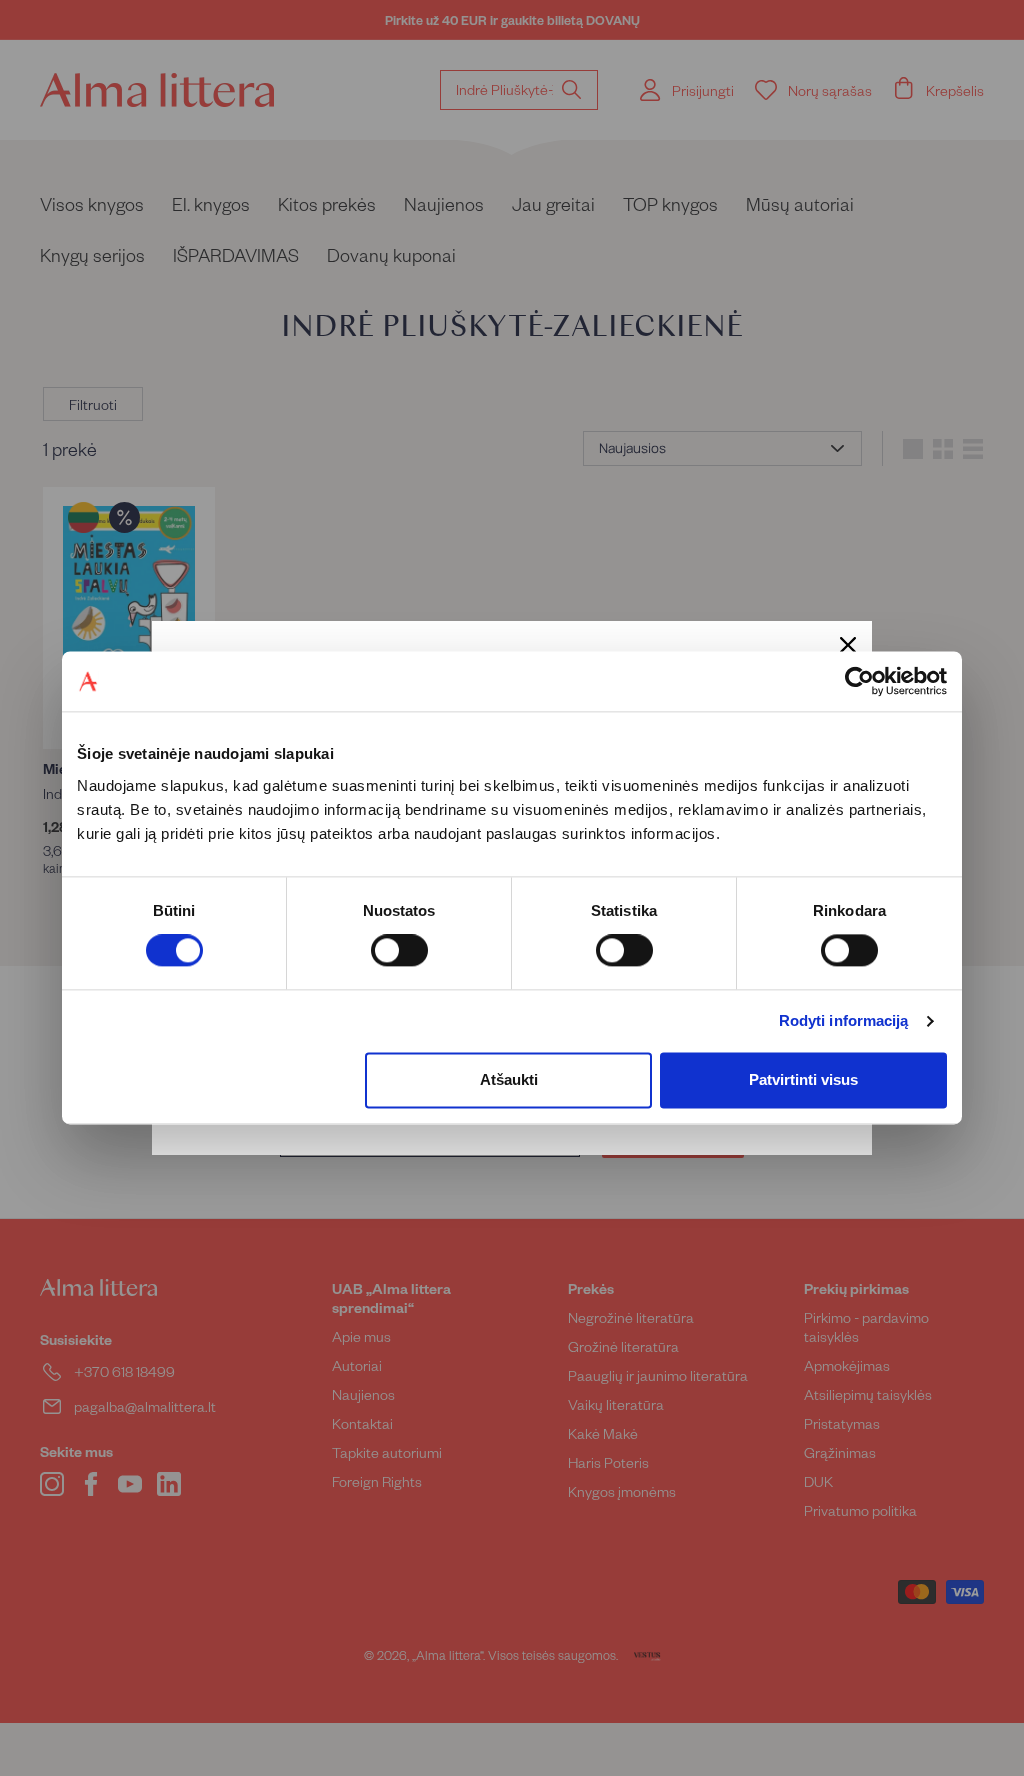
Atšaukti (509, 1079)
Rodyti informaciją (844, 1021)
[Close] (848, 645)
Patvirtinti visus (803, 1079)
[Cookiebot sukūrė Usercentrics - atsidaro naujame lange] (859, 681)
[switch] (399, 951)
